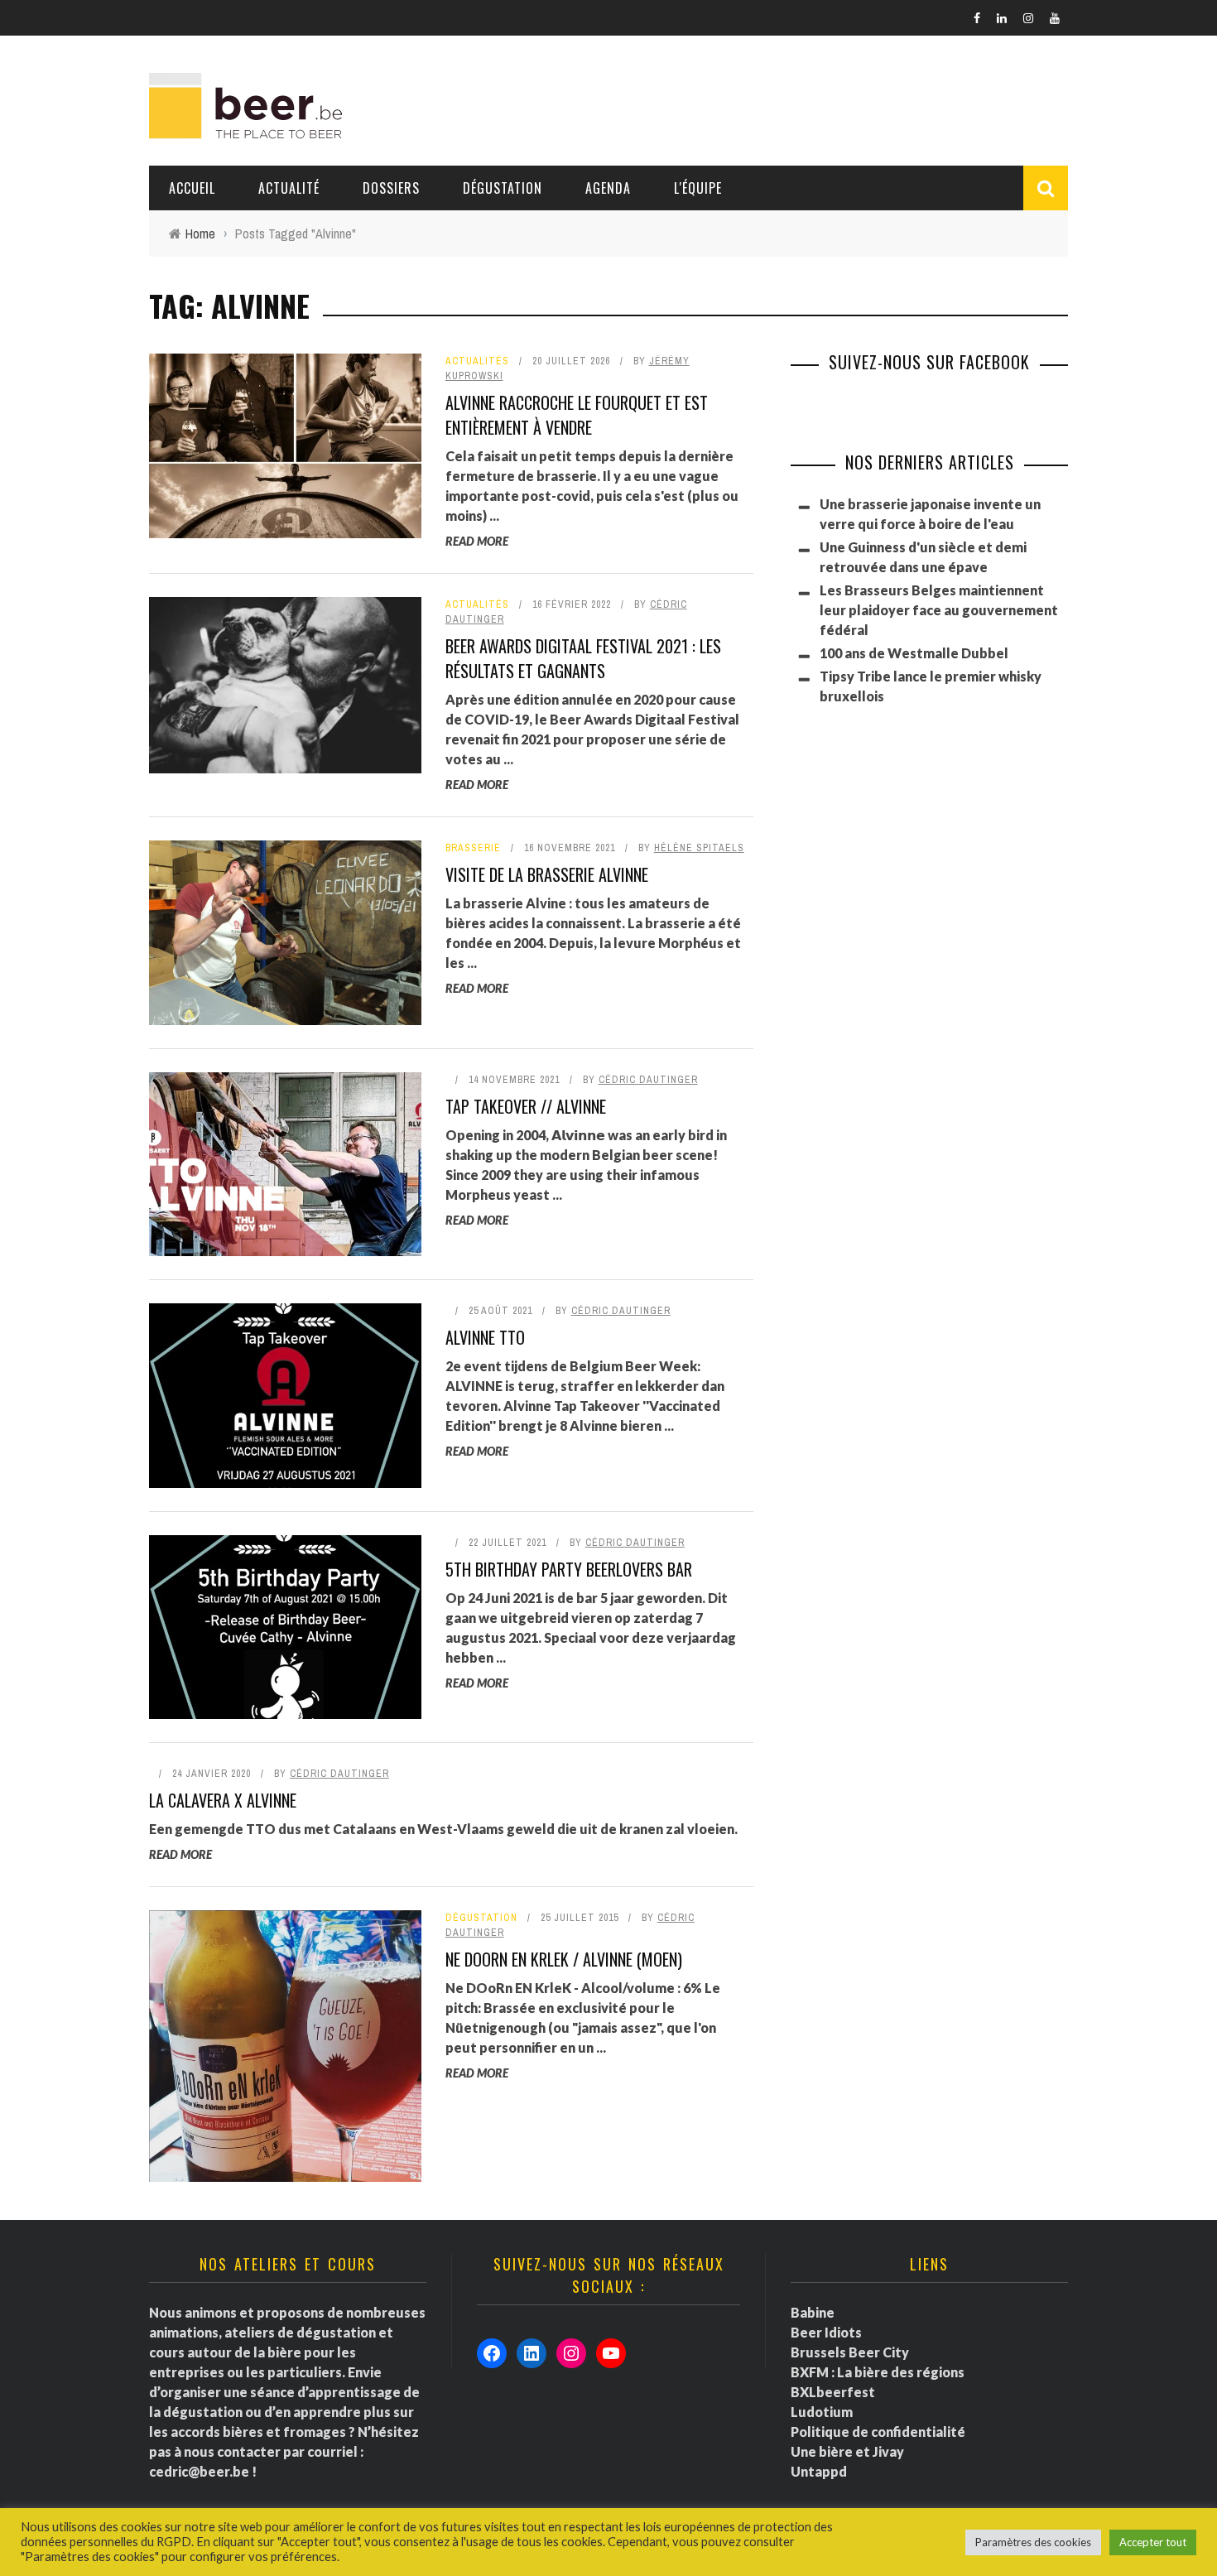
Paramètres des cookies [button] (1033, 2542)
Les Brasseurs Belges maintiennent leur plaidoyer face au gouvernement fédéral (939, 610)
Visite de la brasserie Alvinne (547, 874)
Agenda (608, 188)
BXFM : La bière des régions (878, 2372)
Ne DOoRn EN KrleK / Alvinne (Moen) (564, 1959)
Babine (813, 2312)
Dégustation (503, 188)
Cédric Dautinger (648, 1080)
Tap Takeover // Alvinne (526, 1106)
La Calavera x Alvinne (223, 1800)
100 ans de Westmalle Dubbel (914, 653)
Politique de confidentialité (878, 2432)
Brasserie (473, 848)
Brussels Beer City (850, 2352)
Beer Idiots (826, 2332)
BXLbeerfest (833, 2392)
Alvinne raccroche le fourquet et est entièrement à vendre (577, 415)
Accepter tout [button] (1153, 2542)
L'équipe (698, 188)
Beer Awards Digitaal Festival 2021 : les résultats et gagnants (583, 658)
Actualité (289, 188)
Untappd (819, 2471)
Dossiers (391, 188)
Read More (477, 541)
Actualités (477, 361)
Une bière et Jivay (847, 2451)
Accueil (192, 188)
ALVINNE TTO (485, 1337)
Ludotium (822, 2412)
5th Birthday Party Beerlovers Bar (569, 1569)
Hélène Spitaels (699, 848)
